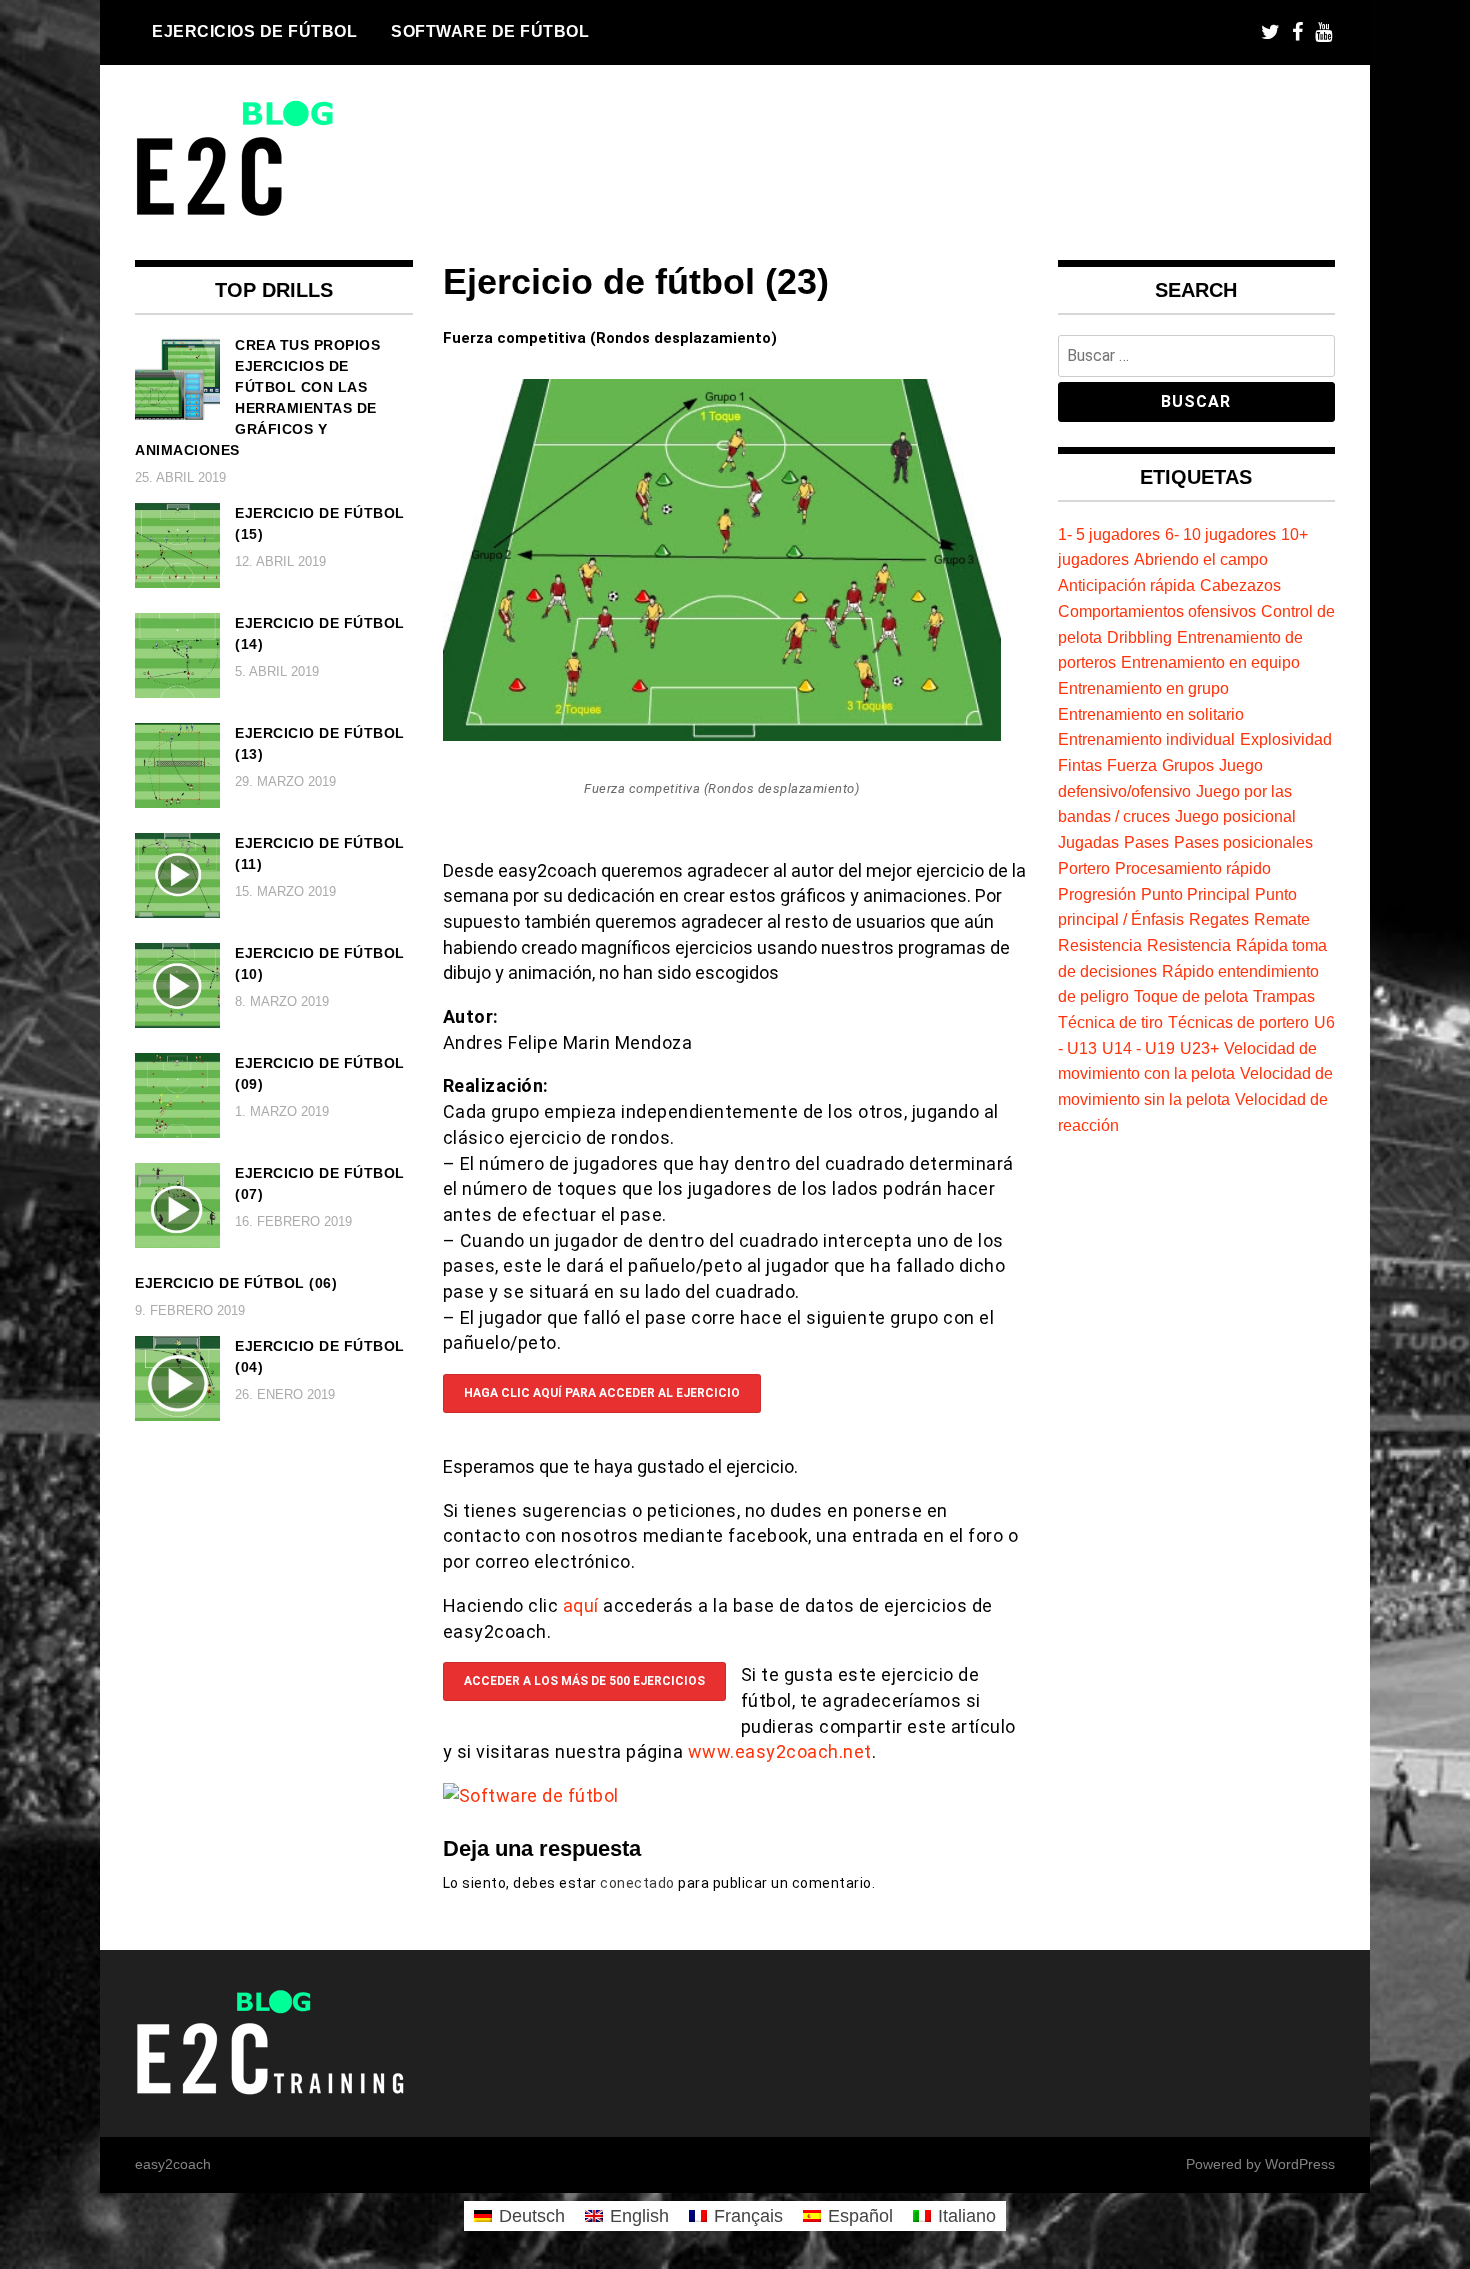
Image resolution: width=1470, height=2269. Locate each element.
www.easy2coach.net (780, 1751)
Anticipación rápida (1126, 585)
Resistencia (1100, 945)
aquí (583, 1605)
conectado (637, 1883)
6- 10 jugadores (1220, 534)
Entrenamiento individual (1146, 739)
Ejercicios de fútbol (254, 31)
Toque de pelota (1191, 996)
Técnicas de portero (1238, 1022)
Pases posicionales (1243, 842)
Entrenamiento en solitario (1151, 714)
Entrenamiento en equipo (1210, 662)
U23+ (1199, 1048)
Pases (1146, 842)
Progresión (1097, 894)
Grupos (1188, 765)
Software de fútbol (490, 31)
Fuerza (1132, 765)
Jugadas (1088, 842)
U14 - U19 (1138, 1048)
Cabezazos (1240, 585)
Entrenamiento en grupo (1143, 688)
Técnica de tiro (1110, 1022)
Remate (1282, 919)
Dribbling (1139, 637)
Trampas (1284, 996)
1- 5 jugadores (1109, 534)
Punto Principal (1195, 894)
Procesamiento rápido (1193, 868)
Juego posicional (1235, 816)
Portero (1084, 868)
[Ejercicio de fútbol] (722, 734)
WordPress (1300, 2164)
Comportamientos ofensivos (1157, 611)
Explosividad (1286, 739)
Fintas (1080, 765)
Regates (1219, 919)
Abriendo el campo (1201, 559)
